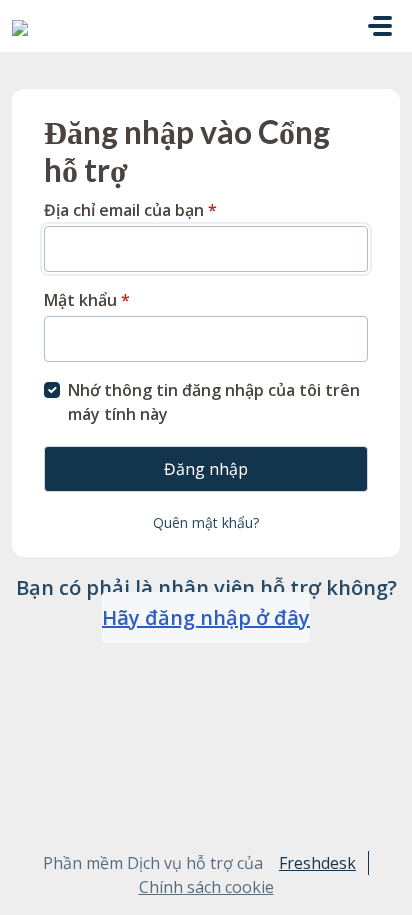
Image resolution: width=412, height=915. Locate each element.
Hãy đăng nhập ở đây (206, 617)
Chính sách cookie (206, 887)
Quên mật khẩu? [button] (206, 522)
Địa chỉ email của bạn (130, 210)
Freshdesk (317, 863)
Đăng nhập (206, 469)
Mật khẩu (87, 300)
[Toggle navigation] (380, 26)
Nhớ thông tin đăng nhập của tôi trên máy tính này (214, 402)
